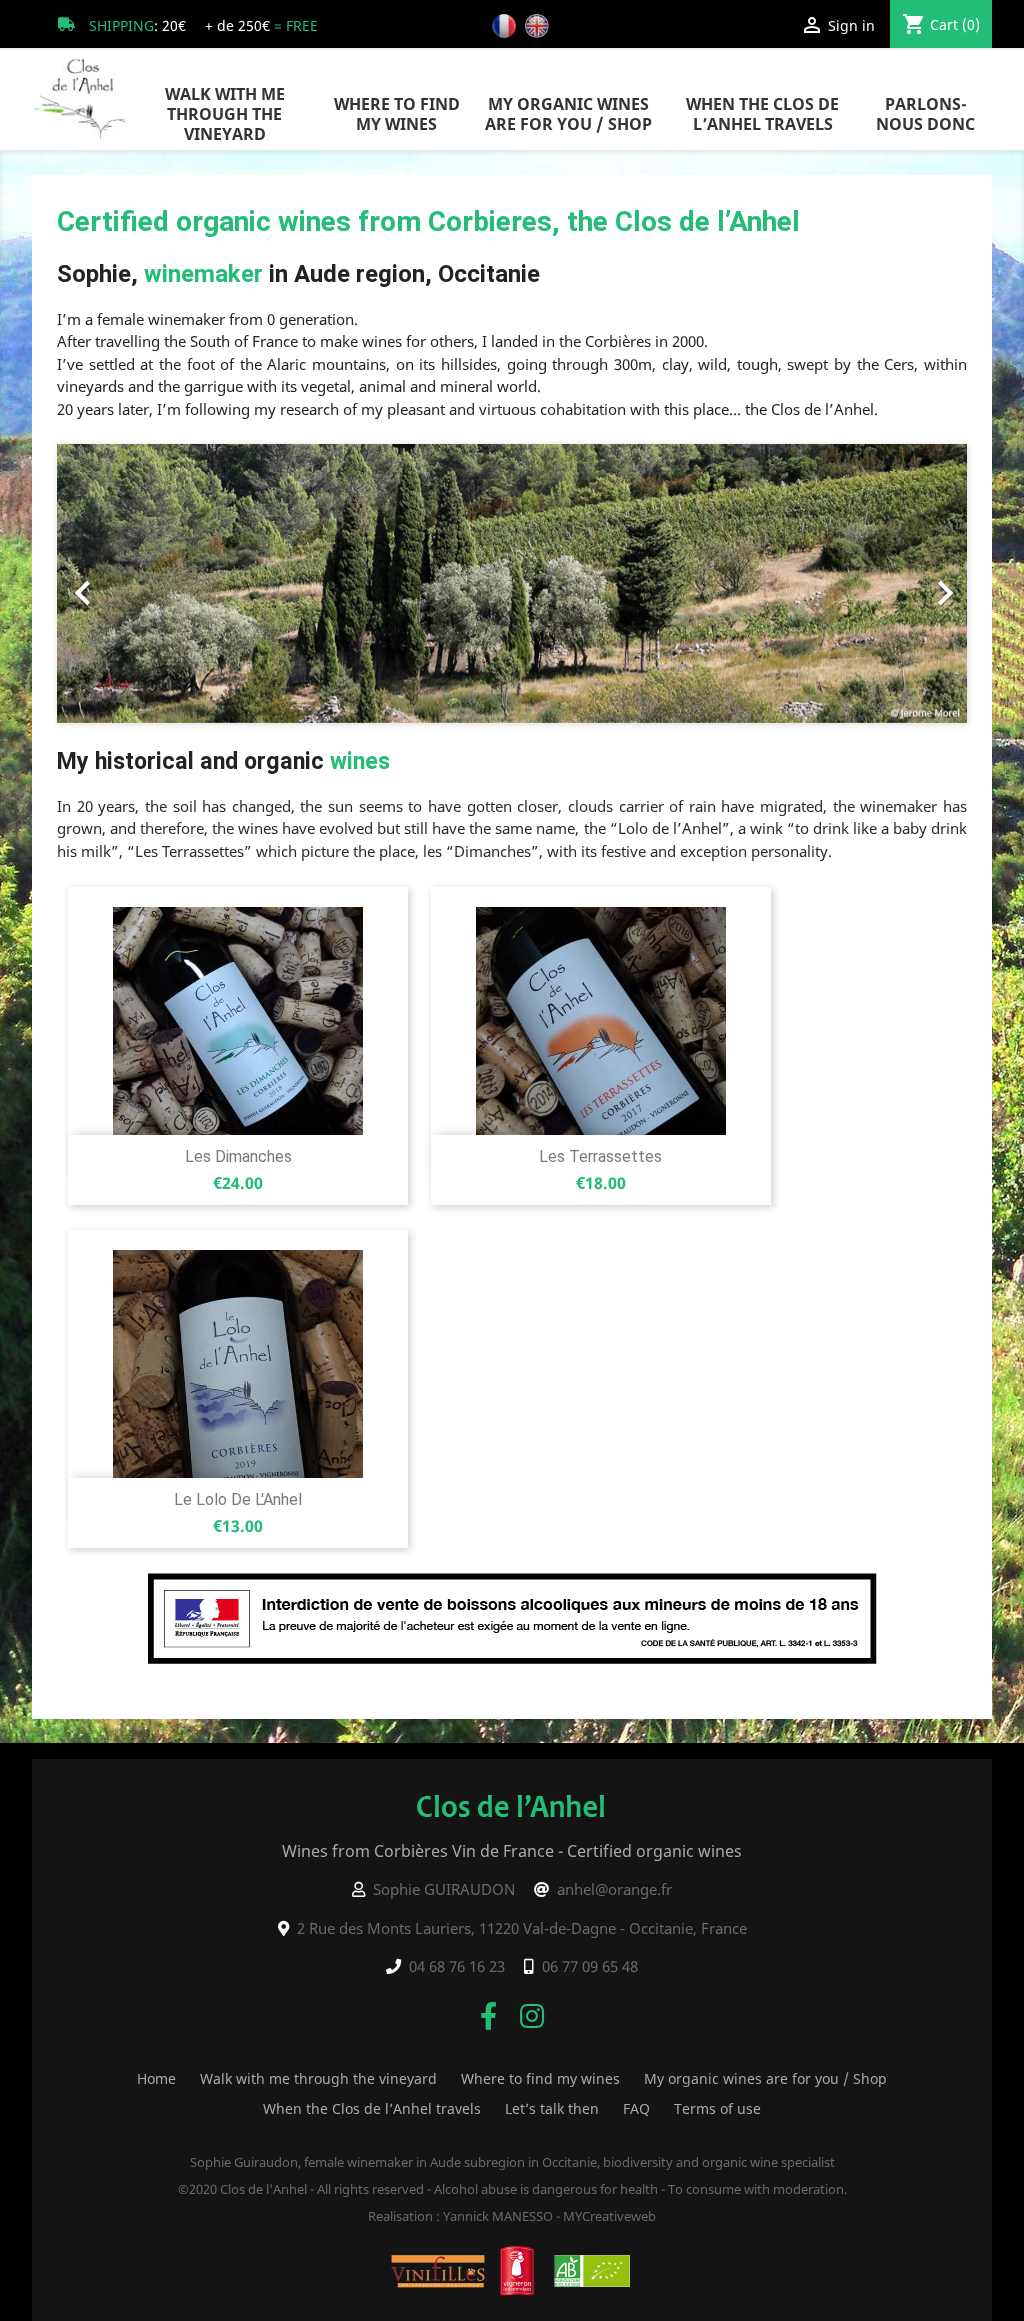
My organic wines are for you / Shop (568, 114)
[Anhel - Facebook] (488, 2015)
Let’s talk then (552, 2108)
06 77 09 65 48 (590, 1966)
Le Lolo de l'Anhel (238, 1499)
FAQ (636, 2108)
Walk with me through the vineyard (225, 114)
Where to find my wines (397, 114)
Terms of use (717, 2108)
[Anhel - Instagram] (532, 2015)
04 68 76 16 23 (457, 1966)
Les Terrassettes (600, 1156)
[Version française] (506, 24)
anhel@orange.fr (614, 1889)
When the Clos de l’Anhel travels (762, 114)
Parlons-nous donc (925, 114)
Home (156, 2078)
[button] (125, 583)
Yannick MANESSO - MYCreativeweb (549, 2216)
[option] (512, 583)
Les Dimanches (238, 1156)
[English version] (539, 24)
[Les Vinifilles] (438, 2270)
